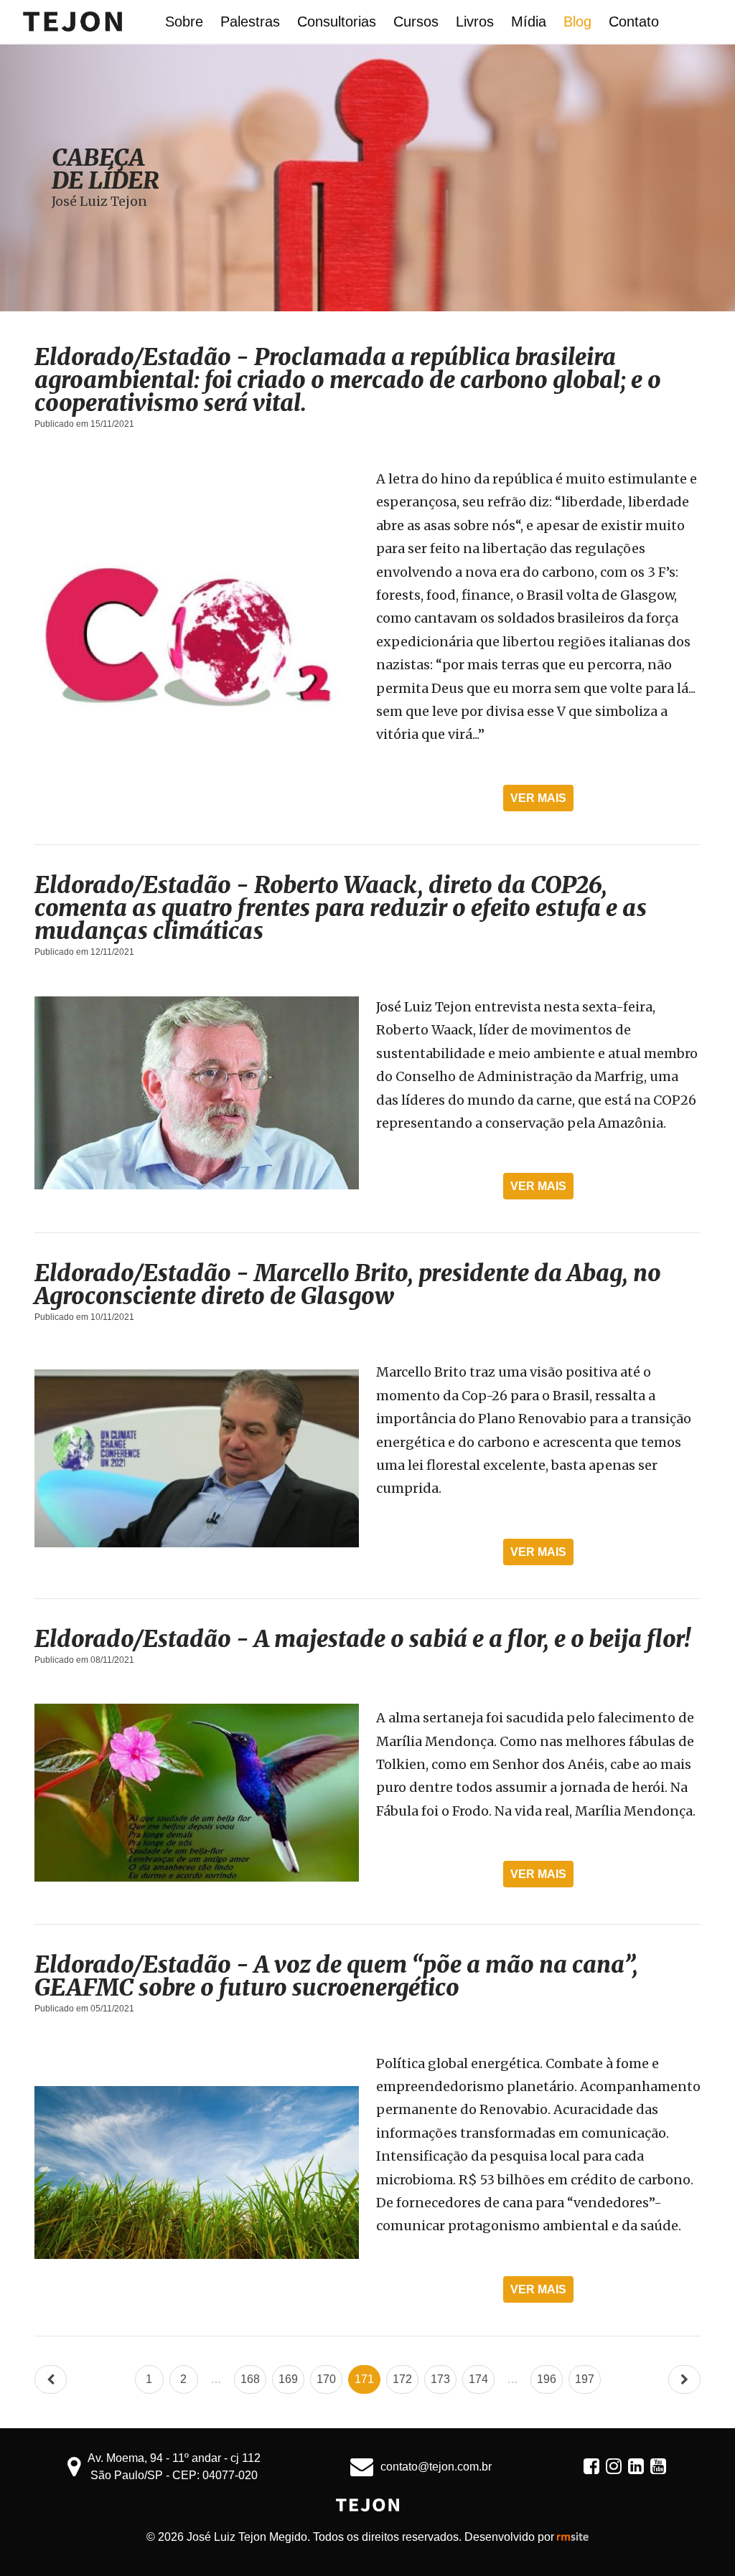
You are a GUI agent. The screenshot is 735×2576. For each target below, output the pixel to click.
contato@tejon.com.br (436, 2467)
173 (440, 2379)
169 (288, 2379)
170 (326, 2379)
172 (402, 2379)
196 (547, 2379)
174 (478, 2379)
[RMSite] (573, 2537)
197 (585, 2379)
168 (250, 2379)
